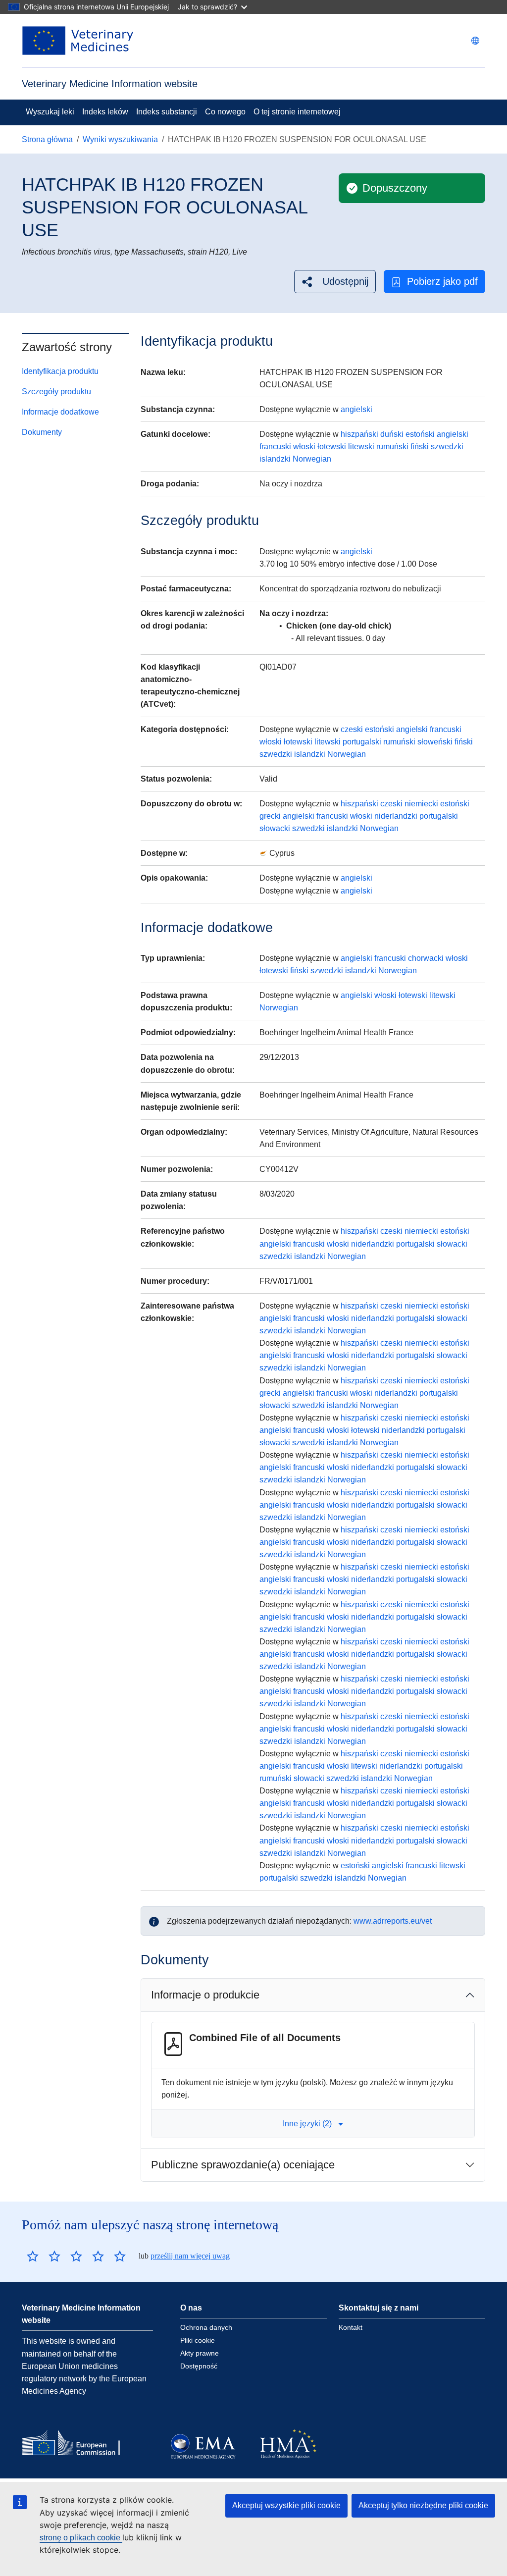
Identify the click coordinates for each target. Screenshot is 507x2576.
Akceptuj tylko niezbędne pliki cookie (423, 2505)
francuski (275, 447)
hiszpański (359, 434)
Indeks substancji (167, 112)
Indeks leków (105, 112)
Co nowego (225, 112)
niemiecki (421, 804)
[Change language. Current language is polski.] (475, 41)
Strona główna (47, 139)
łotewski (332, 447)
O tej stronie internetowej (297, 112)
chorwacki (426, 958)
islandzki (275, 459)
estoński (420, 434)
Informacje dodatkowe (60, 412)
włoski (304, 447)
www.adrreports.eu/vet (393, 1921)
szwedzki (447, 447)
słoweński (435, 742)
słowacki (275, 828)
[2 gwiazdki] (44, 2256)
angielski (356, 409)
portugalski (362, 742)
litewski (361, 447)
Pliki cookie (198, 2340)
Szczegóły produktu (56, 392)
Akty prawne (200, 2353)
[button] (335, 282)
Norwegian (312, 459)
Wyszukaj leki (50, 112)
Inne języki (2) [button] (307, 2124)
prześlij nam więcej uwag (190, 2256)
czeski (352, 729)
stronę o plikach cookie (81, 2538)
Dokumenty (42, 432)
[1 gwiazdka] (33, 2256)
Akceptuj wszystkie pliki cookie (286, 2505)
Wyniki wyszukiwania (120, 139)
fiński (420, 447)
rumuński (392, 447)
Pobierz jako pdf (442, 281)
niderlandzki (396, 816)
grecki (270, 816)
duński (392, 434)
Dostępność (199, 2366)
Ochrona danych (206, 2327)
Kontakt (351, 2327)
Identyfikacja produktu (60, 371)
